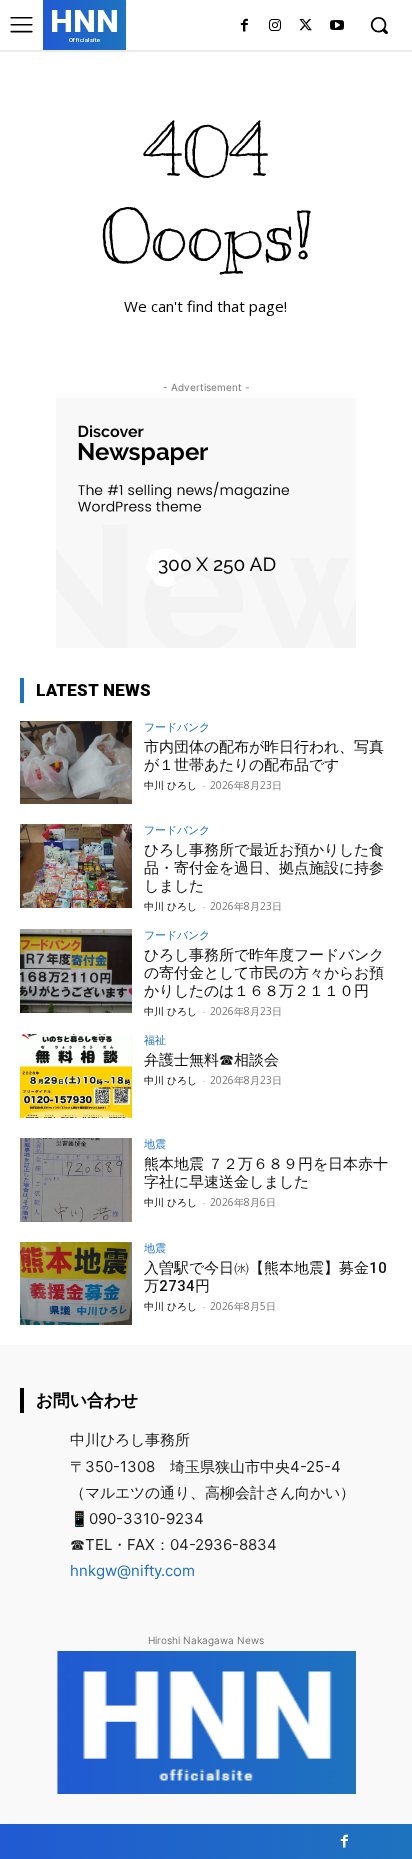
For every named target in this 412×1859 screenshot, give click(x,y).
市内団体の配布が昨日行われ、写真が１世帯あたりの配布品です (264, 756)
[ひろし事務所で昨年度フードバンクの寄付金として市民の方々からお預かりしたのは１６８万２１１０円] (76, 971)
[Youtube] (336, 26)
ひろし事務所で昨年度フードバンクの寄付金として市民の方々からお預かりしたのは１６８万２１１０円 (264, 973)
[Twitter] (305, 26)
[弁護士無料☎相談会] (76, 1076)
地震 (155, 1143)
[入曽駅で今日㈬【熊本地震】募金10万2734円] (76, 1284)
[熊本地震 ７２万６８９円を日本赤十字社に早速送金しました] (76, 1180)
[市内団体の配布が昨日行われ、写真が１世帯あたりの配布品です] (76, 763)
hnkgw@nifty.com (132, 1570)
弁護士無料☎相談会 (211, 1060)
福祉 (155, 1039)
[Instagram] (275, 26)
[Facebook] (244, 26)
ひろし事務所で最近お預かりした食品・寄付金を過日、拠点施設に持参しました (264, 868)
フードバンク (177, 726)
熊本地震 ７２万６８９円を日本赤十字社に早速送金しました (266, 1173)
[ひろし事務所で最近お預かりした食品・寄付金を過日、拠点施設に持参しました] (76, 866)
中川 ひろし (170, 785)
